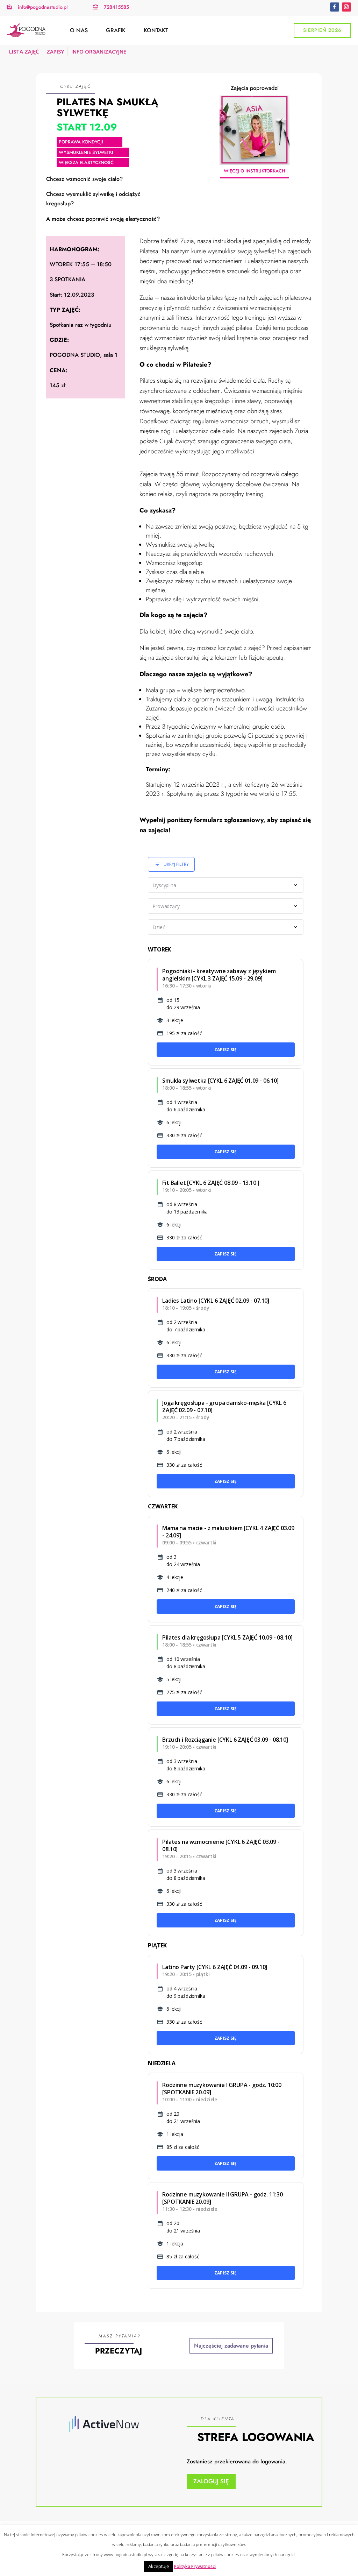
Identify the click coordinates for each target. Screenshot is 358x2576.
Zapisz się (225, 1050)
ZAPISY (55, 51)
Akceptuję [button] (159, 2566)
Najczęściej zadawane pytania (231, 2346)
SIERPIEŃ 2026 (322, 30)
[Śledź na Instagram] (346, 7)
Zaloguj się (211, 2481)
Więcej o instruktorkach (255, 171)
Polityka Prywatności (195, 2566)
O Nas (79, 30)
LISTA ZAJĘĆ (24, 51)
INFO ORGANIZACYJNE (99, 51)
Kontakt (156, 30)
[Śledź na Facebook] (335, 7)
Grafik (116, 30)
